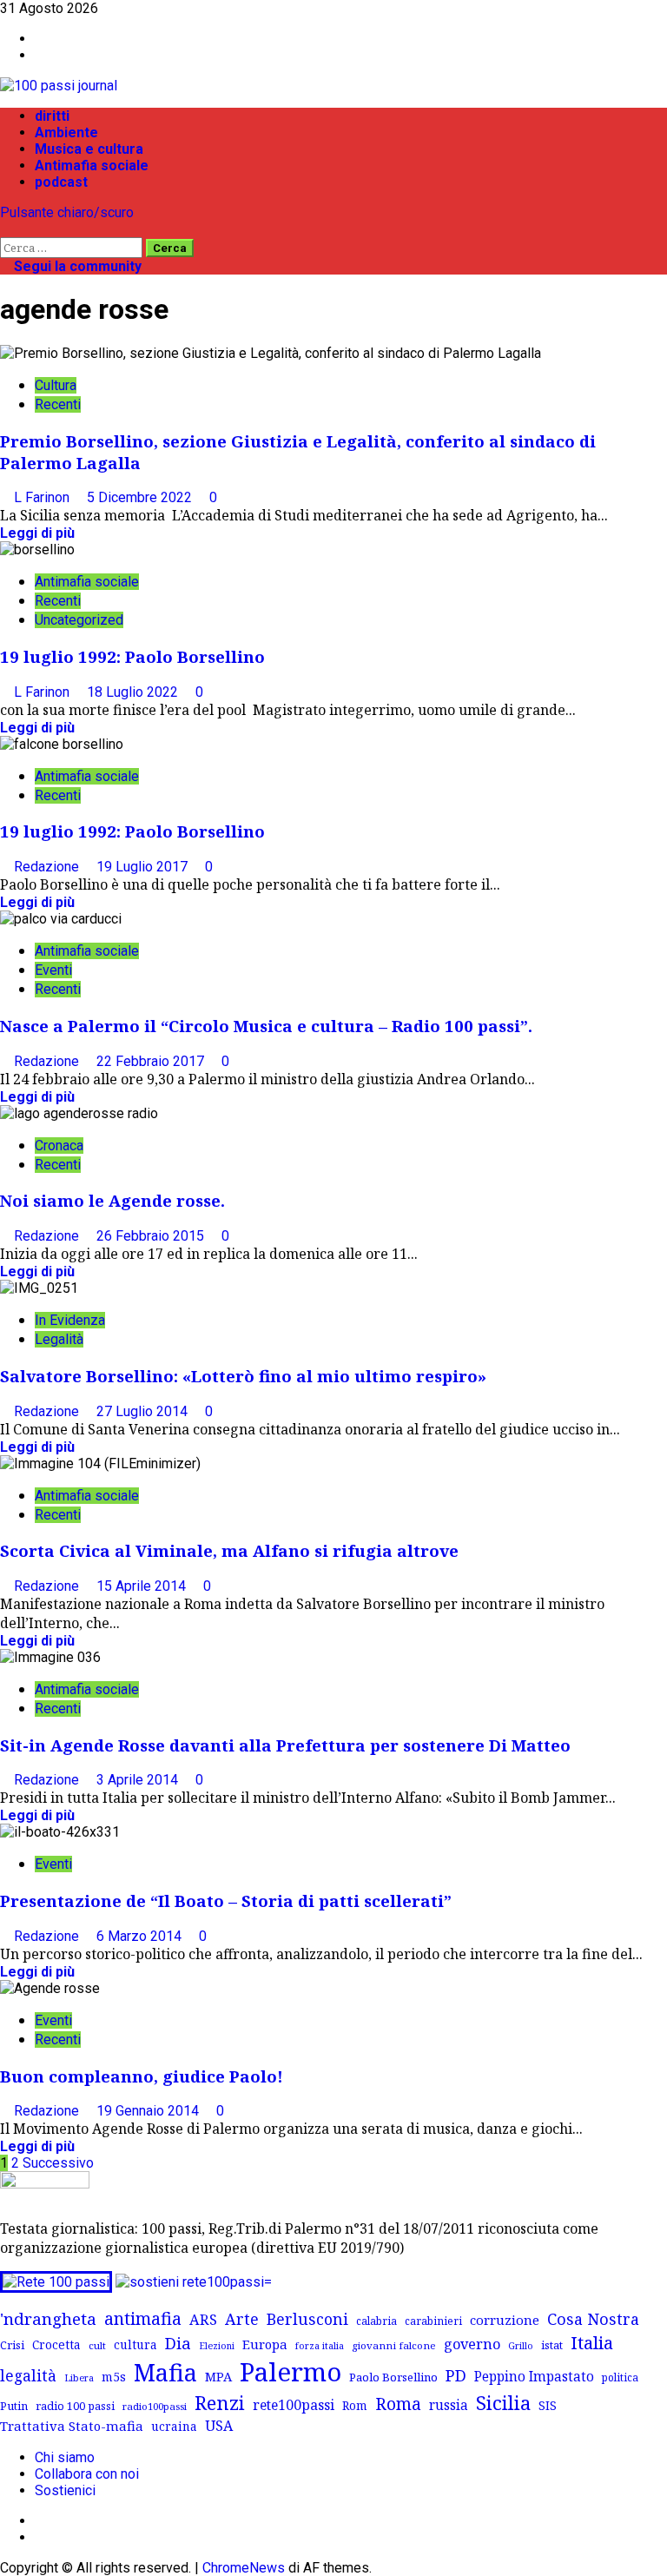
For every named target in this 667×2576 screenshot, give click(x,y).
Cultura (56, 385)
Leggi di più (37, 533)
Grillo (521, 2346)
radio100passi (155, 2406)
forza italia (320, 2345)
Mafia (165, 2372)
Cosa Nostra (593, 2319)
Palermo (291, 2372)
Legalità (59, 1339)
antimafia (143, 2318)
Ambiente (66, 132)
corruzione (505, 2320)
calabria (376, 2321)
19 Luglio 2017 (144, 867)
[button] (5, 229)
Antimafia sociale (92, 166)
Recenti (58, 404)
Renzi (220, 2402)
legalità (28, 2375)
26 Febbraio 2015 (152, 1236)
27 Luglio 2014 (144, 1411)
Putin (14, 2406)
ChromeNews (244, 2568)
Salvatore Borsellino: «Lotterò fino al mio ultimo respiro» (243, 1376)
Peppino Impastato (534, 2377)
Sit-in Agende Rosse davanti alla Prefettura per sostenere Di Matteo (285, 1745)
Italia (592, 2342)
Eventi (53, 970)
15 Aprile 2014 (143, 1586)
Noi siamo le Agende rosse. (112, 1200)
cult (97, 2345)
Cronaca (59, 1146)
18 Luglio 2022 (134, 692)
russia (449, 2405)
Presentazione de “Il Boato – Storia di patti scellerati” (226, 1901)
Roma (398, 2404)
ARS (203, 2320)
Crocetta (56, 2344)
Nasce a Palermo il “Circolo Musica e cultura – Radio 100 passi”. (266, 1026)
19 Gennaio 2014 (149, 2111)
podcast (61, 182)
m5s (114, 2377)
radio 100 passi (75, 2406)
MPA (218, 2376)
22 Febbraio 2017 (152, 1061)
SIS (548, 2405)
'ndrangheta (48, 2319)
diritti (52, 116)
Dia (178, 2343)
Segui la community (76, 266)
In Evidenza (70, 1320)
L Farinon (43, 497)
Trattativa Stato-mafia (72, 2426)
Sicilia (503, 2403)
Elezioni (217, 2346)
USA (219, 2426)
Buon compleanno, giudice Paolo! (142, 2076)
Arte (242, 2319)
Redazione (48, 867)
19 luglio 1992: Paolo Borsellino (132, 656)
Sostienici (65, 2490)
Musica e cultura (89, 149)
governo (472, 2344)
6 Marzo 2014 (141, 1936)
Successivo (58, 2163)
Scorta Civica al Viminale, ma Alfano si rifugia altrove (229, 1550)
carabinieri (433, 2321)
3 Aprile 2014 (139, 1780)
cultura (135, 2344)
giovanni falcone (394, 2345)
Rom (355, 2405)
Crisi (12, 2345)
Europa (265, 2344)
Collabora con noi (87, 2474)
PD (456, 2375)
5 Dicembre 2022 (141, 497)
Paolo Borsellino (393, 2377)
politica (620, 2377)
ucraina (174, 2426)
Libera (79, 2377)
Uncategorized (79, 620)
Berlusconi (307, 2319)
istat (552, 2345)
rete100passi (294, 2405)
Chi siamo (65, 2457)
